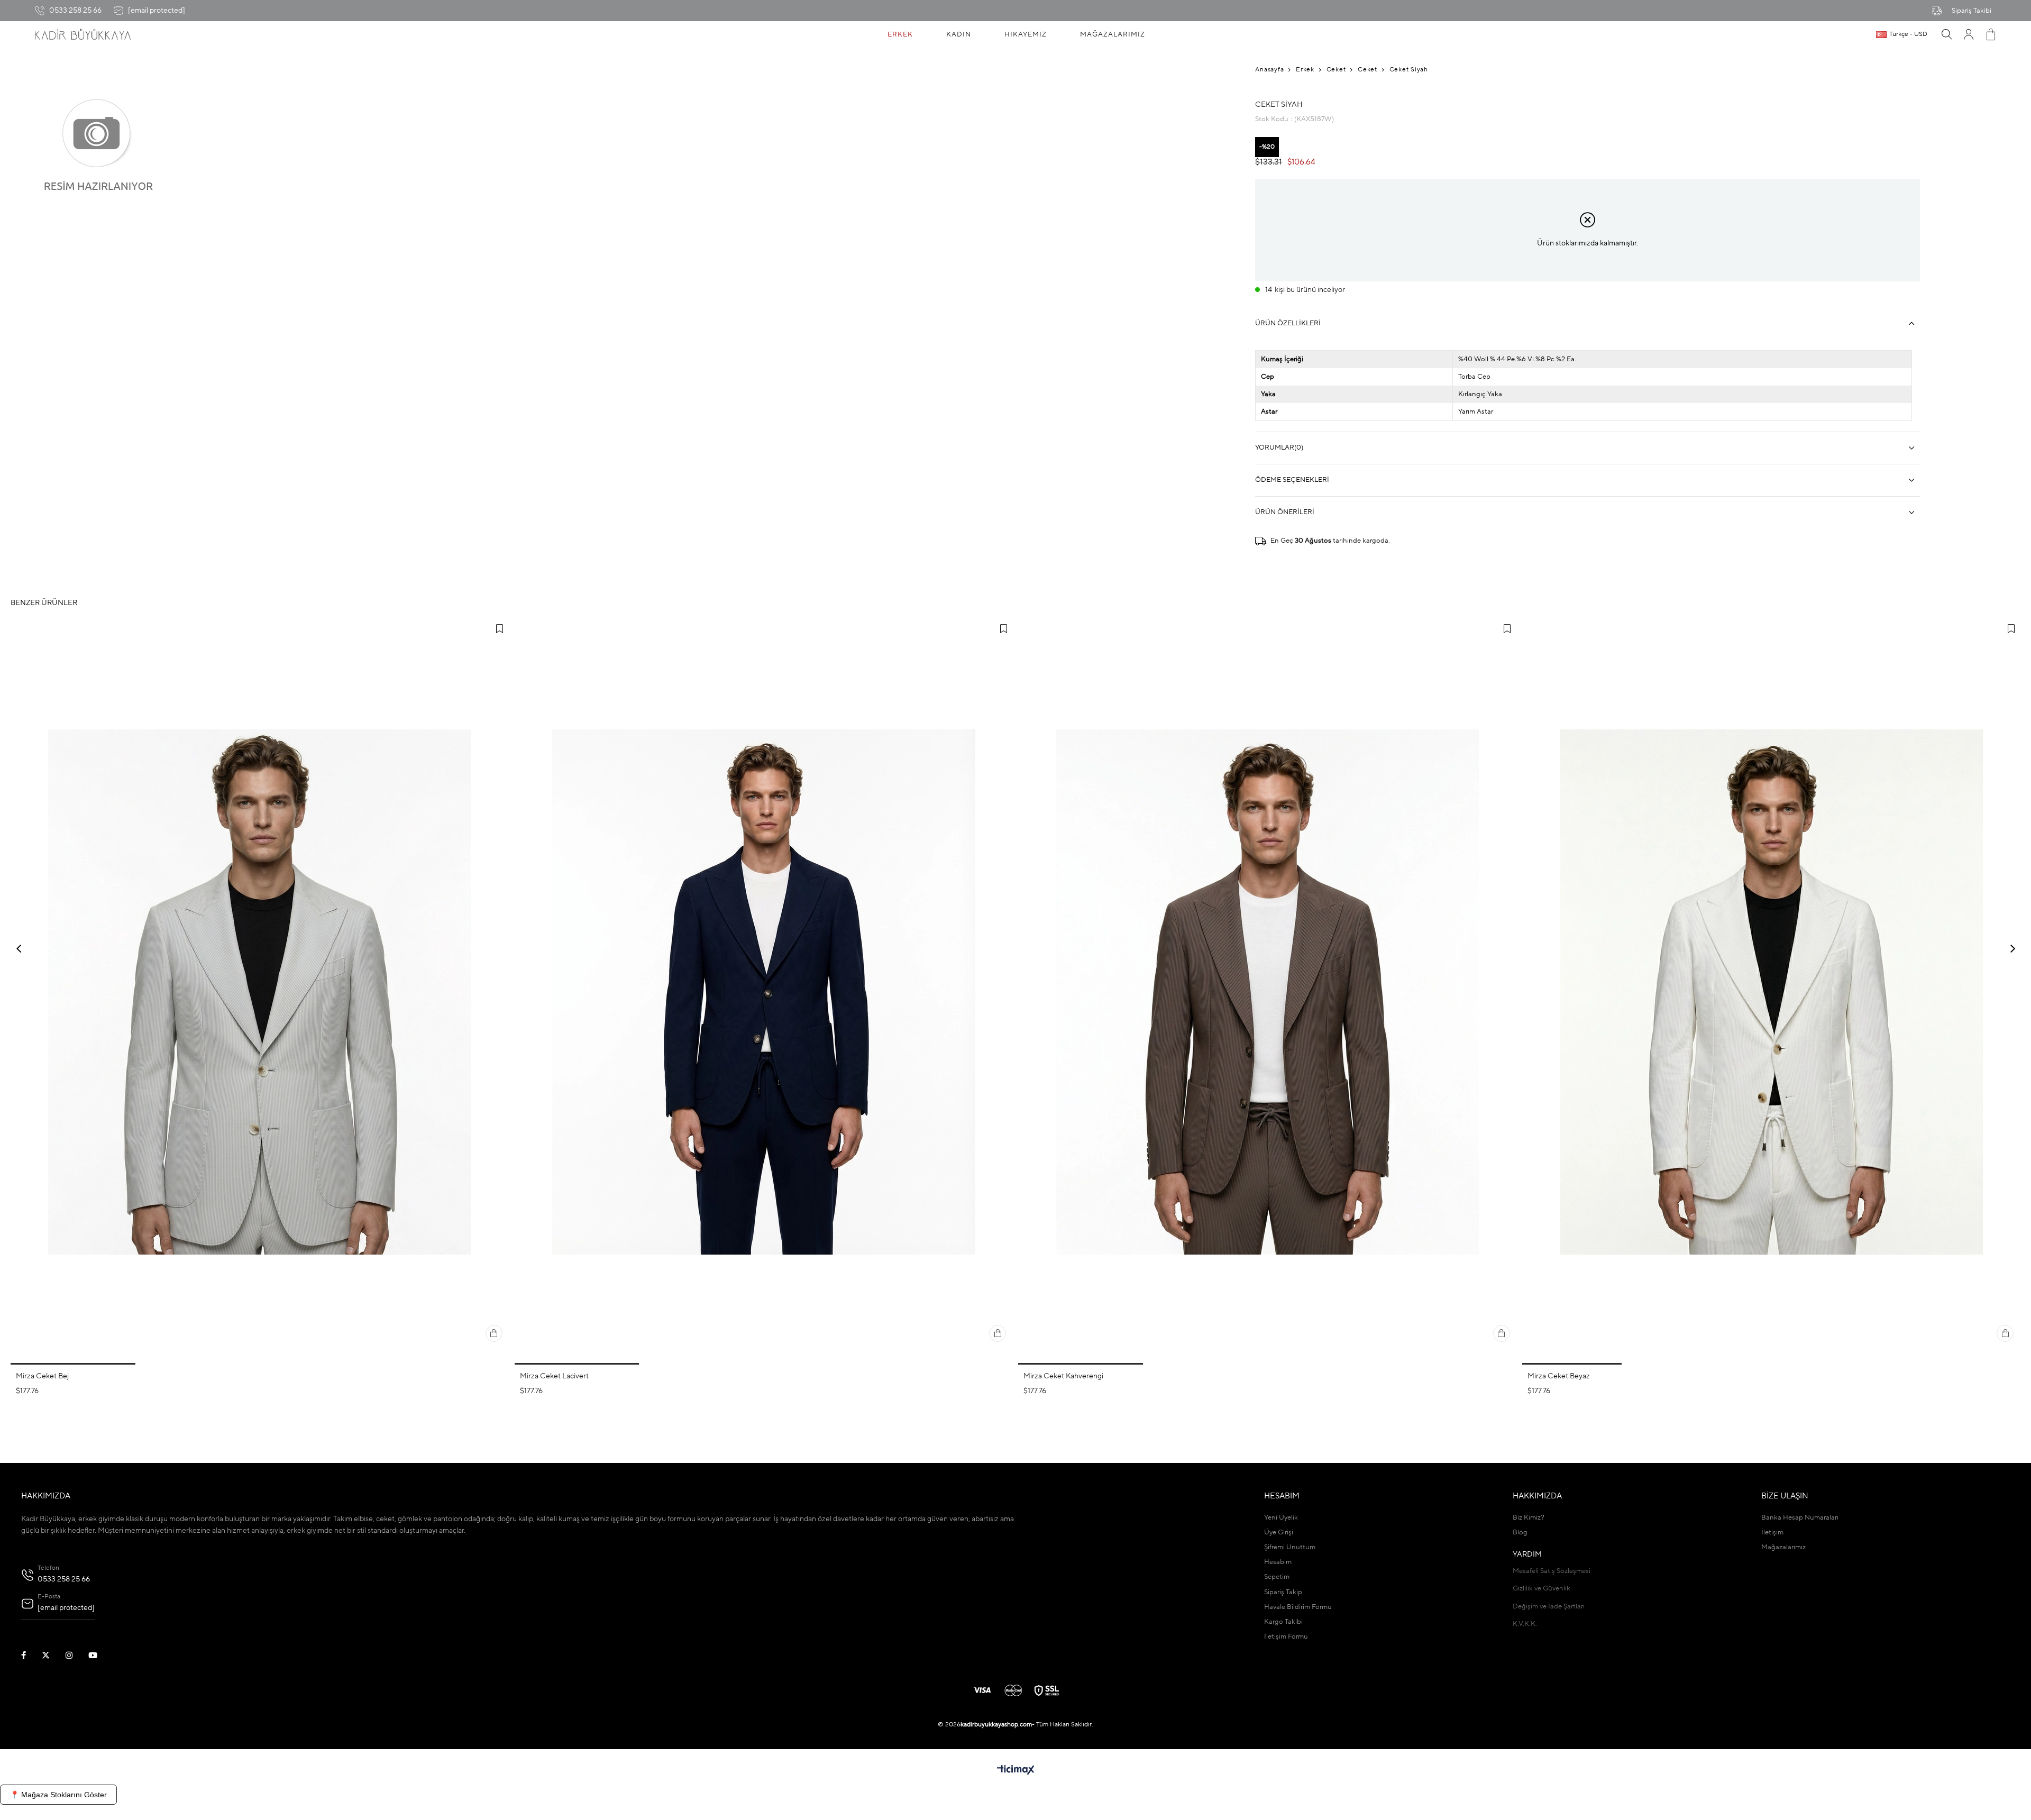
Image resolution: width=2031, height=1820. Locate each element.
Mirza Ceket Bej (42, 1376)
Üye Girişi (1279, 1533)
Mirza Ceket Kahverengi (1063, 1376)
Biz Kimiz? (1529, 1518)
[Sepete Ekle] (494, 1333)
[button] (73, 1364)
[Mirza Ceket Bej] (260, 992)
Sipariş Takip (1283, 1592)
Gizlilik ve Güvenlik (1541, 1589)
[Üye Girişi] (1969, 34)
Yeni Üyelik (1281, 1518)
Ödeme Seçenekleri (1292, 480)
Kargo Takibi (1283, 1622)
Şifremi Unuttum (1290, 1547)
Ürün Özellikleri (1288, 323)
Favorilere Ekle (500, 629)
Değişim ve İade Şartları (1549, 1607)
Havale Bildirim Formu (1298, 1607)
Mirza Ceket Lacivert (554, 1376)
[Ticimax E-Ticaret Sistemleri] (1016, 1771)
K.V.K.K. (1525, 1624)
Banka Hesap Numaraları (1800, 1518)
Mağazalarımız (1783, 1547)
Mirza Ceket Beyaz (1559, 1376)
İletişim (1772, 1533)
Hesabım (1278, 1562)
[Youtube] (99, 1655)
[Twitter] (52, 1655)
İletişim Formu (1286, 1637)
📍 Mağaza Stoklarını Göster (58, 1795)
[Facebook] (30, 1655)
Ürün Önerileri (1285, 512)
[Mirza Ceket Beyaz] (1772, 992)
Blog (1520, 1533)
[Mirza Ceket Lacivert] (764, 992)
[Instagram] (76, 1655)
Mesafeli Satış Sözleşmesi (1552, 1571)
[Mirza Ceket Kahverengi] (1268, 992)
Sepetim (1277, 1577)
